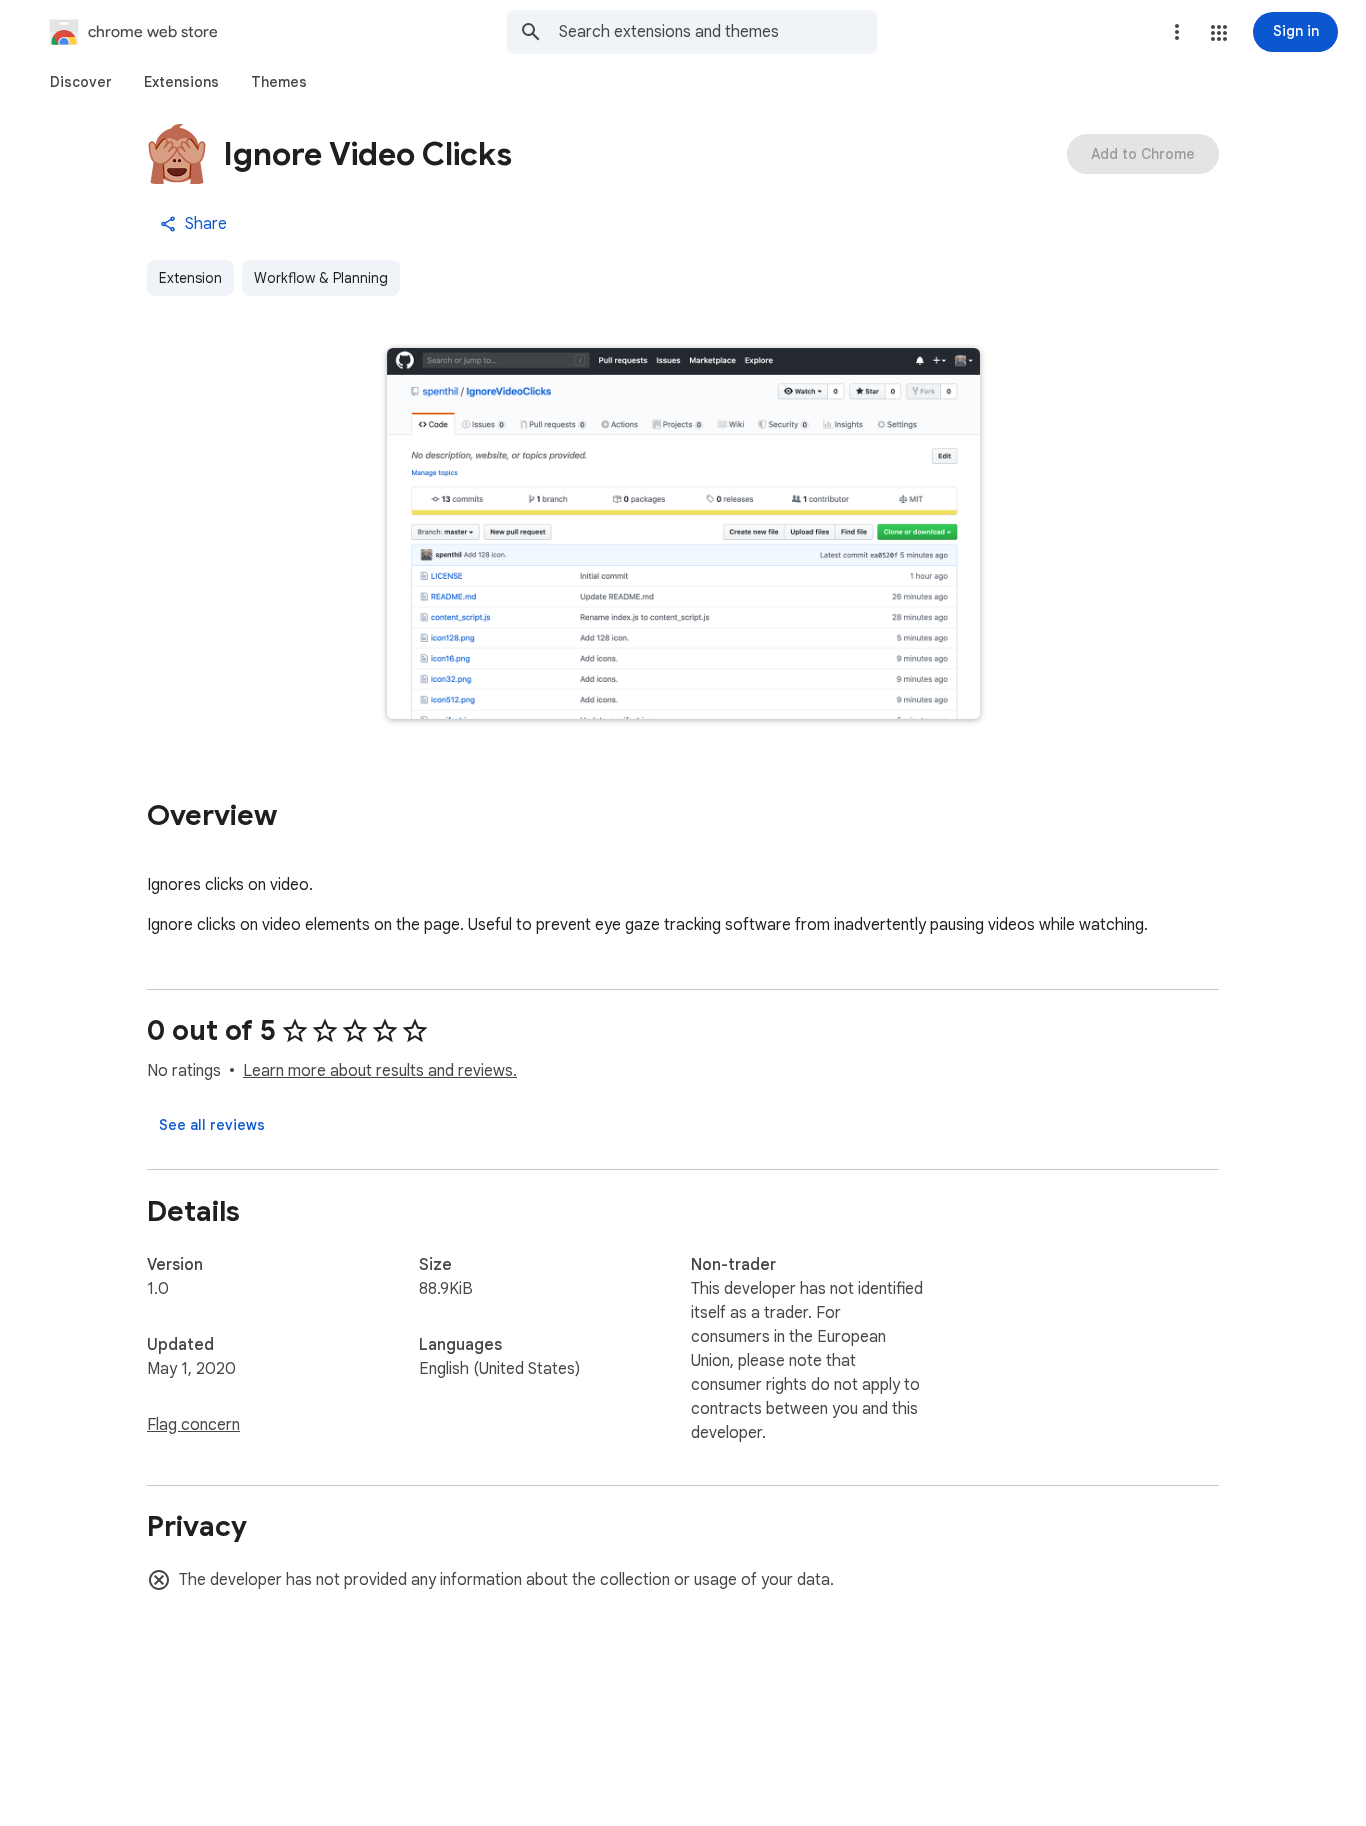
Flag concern (193, 1425)
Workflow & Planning (321, 278)
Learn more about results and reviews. (380, 1071)
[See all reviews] (212, 1125)
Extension (190, 278)
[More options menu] (1177, 32)
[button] (1219, 33)
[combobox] (718, 32)
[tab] (81, 82)
